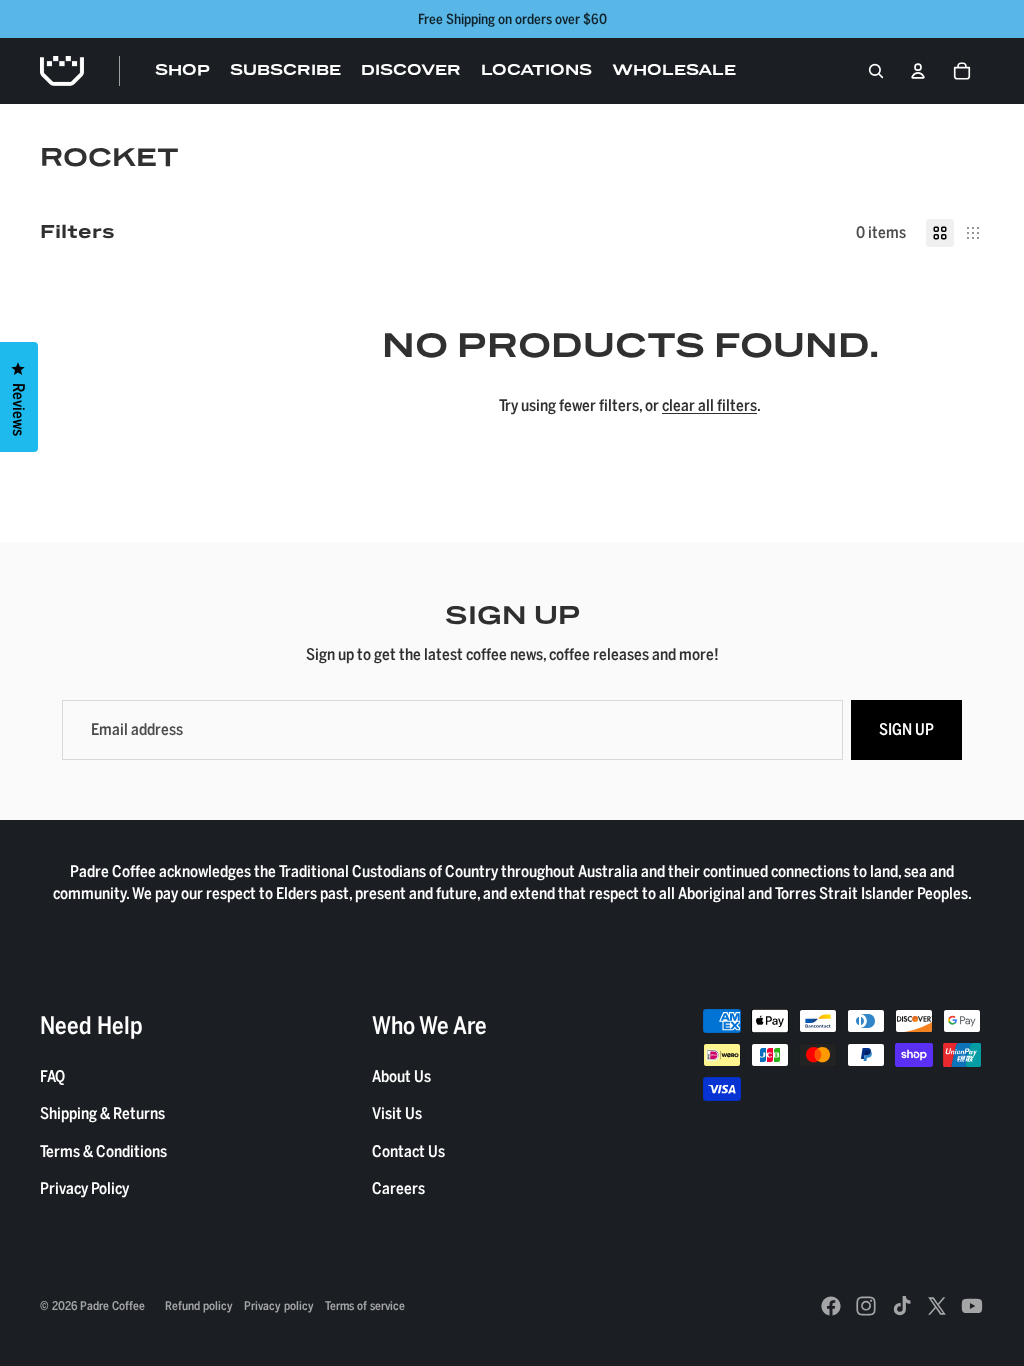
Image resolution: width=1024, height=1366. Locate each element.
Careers (398, 1188)
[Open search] (876, 71)
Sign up (906, 729)
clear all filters (709, 405)
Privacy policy (279, 1305)
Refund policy (199, 1305)
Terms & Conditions (103, 1151)
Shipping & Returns (102, 1113)
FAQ (52, 1076)
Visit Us (397, 1113)
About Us (401, 1076)
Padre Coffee (112, 1305)
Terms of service (365, 1305)
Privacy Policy (84, 1188)
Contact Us (408, 1151)
